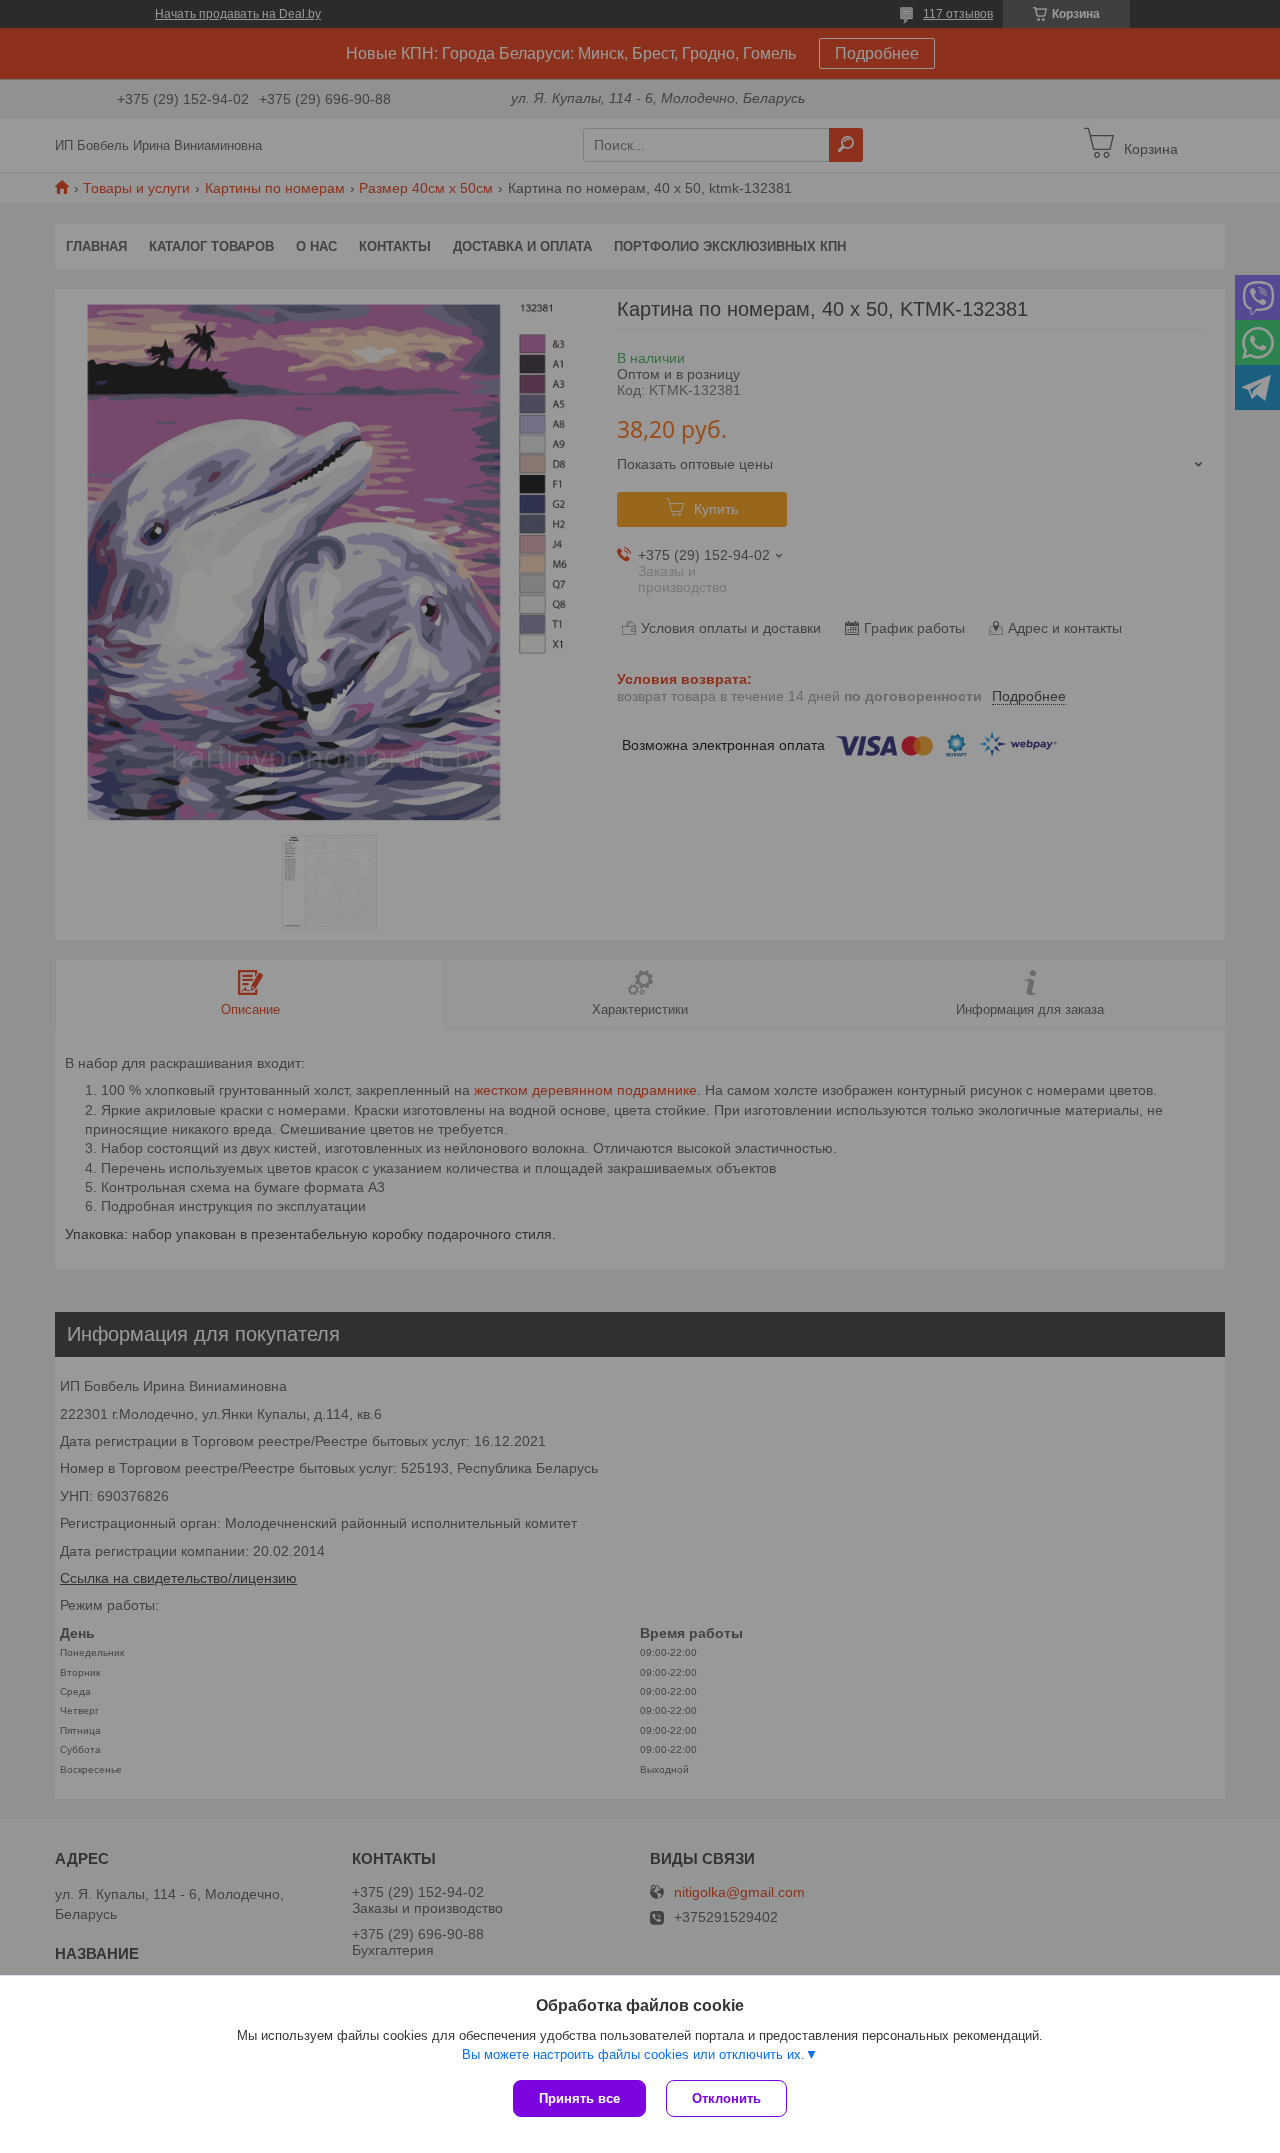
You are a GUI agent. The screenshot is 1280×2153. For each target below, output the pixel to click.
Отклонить (726, 2098)
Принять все (579, 2098)
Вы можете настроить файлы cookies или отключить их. (633, 2054)
